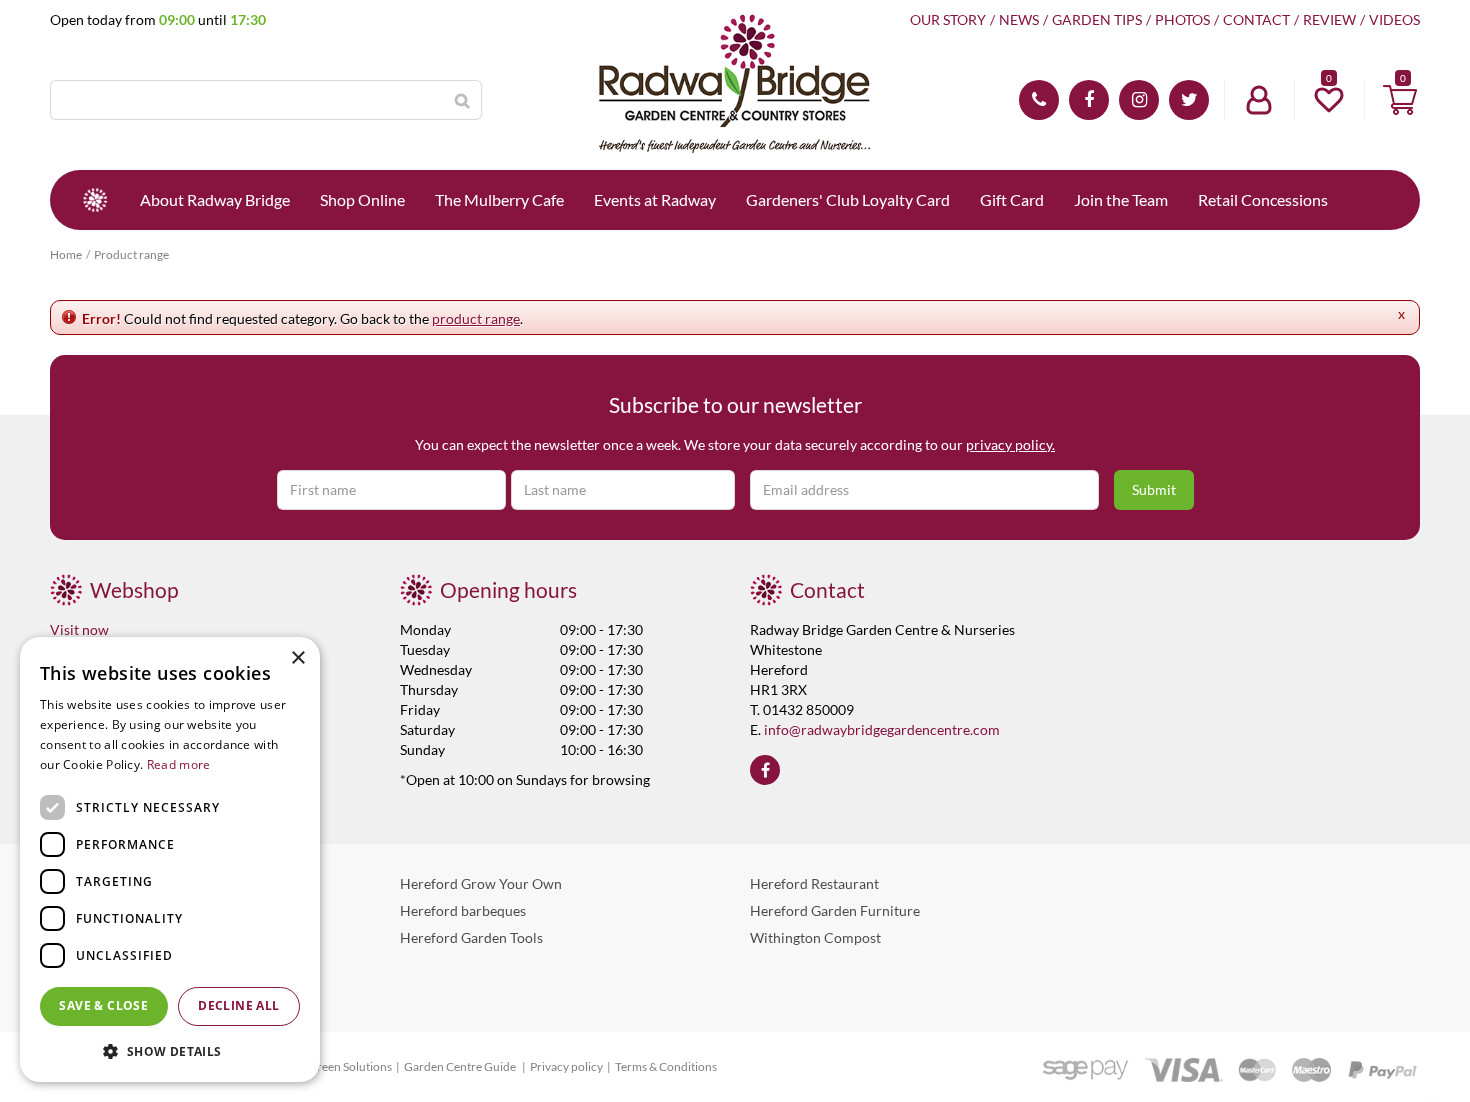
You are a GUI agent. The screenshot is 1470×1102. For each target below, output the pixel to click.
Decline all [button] (238, 1005)
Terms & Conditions (666, 1066)
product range (476, 318)
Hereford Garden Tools (471, 937)
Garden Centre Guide (461, 1066)
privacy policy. (1010, 444)
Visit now (79, 629)
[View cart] (1400, 100)
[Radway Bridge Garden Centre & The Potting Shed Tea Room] (735, 85)
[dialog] (170, 859)
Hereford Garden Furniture (835, 910)
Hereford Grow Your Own (481, 883)
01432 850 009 (1039, 100)
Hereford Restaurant (814, 883)
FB (1089, 100)
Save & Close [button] (103, 1005)
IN (1139, 100)
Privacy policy (566, 1066)
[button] (170, 1050)
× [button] (297, 658)
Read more (179, 764)
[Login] (1259, 100)
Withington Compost (815, 937)
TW (1189, 100)
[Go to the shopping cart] (1400, 100)
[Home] (95, 200)
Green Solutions (350, 1066)
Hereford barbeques (463, 910)
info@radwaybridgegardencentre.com (882, 729)
